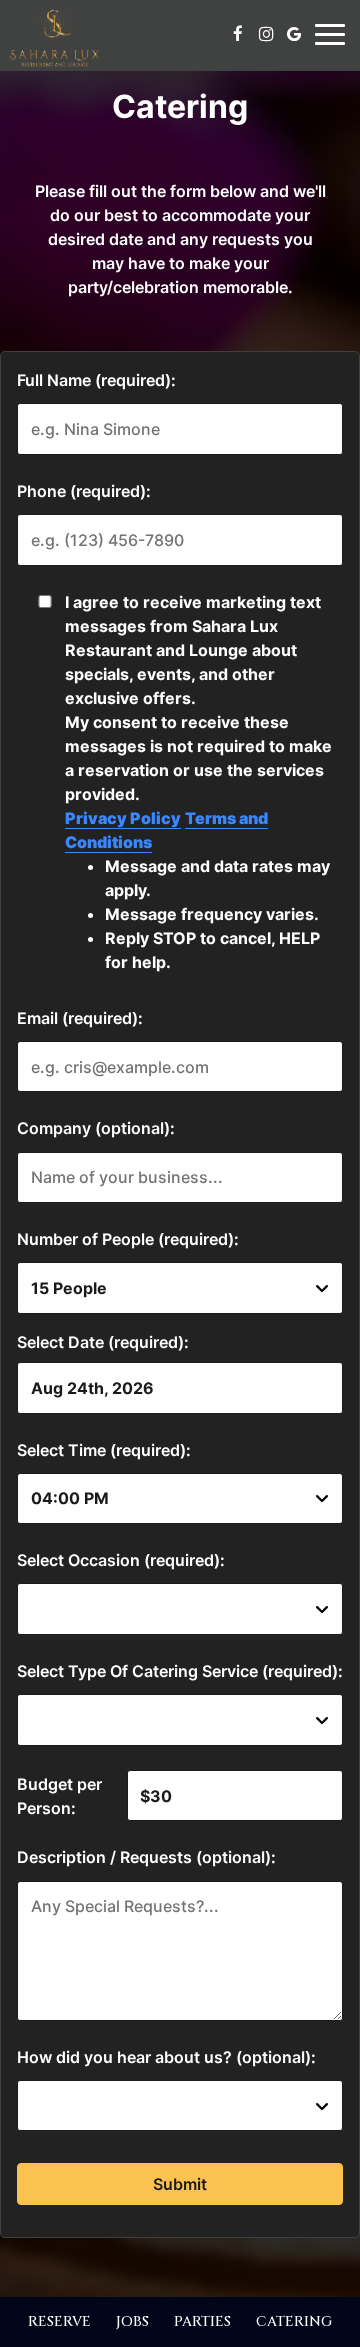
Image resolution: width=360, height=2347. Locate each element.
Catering (294, 2321)
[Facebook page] (238, 34)
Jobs (132, 2321)
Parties (202, 2321)
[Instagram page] (266, 34)
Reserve (59, 2321)
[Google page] (294, 34)
